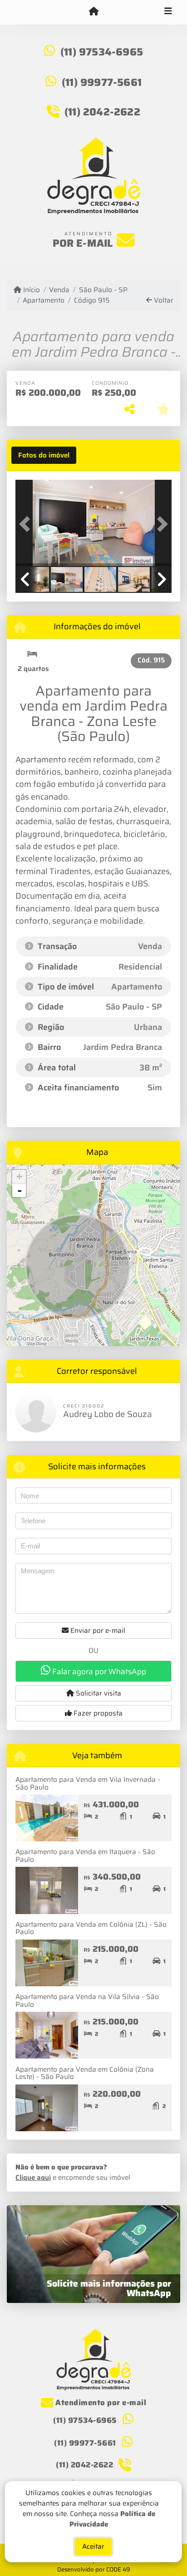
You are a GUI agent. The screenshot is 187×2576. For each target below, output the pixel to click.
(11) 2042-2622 (102, 112)
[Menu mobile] (93, 12)
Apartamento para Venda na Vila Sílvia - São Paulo (87, 2001)
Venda (59, 290)
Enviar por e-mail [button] (97, 1631)
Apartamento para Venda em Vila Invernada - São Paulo (88, 1783)
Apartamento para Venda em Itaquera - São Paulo (85, 1856)
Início (31, 290)
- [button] (20, 1190)
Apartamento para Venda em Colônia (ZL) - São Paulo (91, 1928)
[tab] (44, 455)
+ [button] (19, 1176)
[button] (27, 524)
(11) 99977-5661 (102, 82)
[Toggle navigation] (168, 12)
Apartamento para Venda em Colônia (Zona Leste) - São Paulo (85, 2073)
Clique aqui (33, 2178)
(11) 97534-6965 (102, 52)
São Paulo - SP (103, 290)
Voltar (163, 301)
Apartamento (44, 301)
